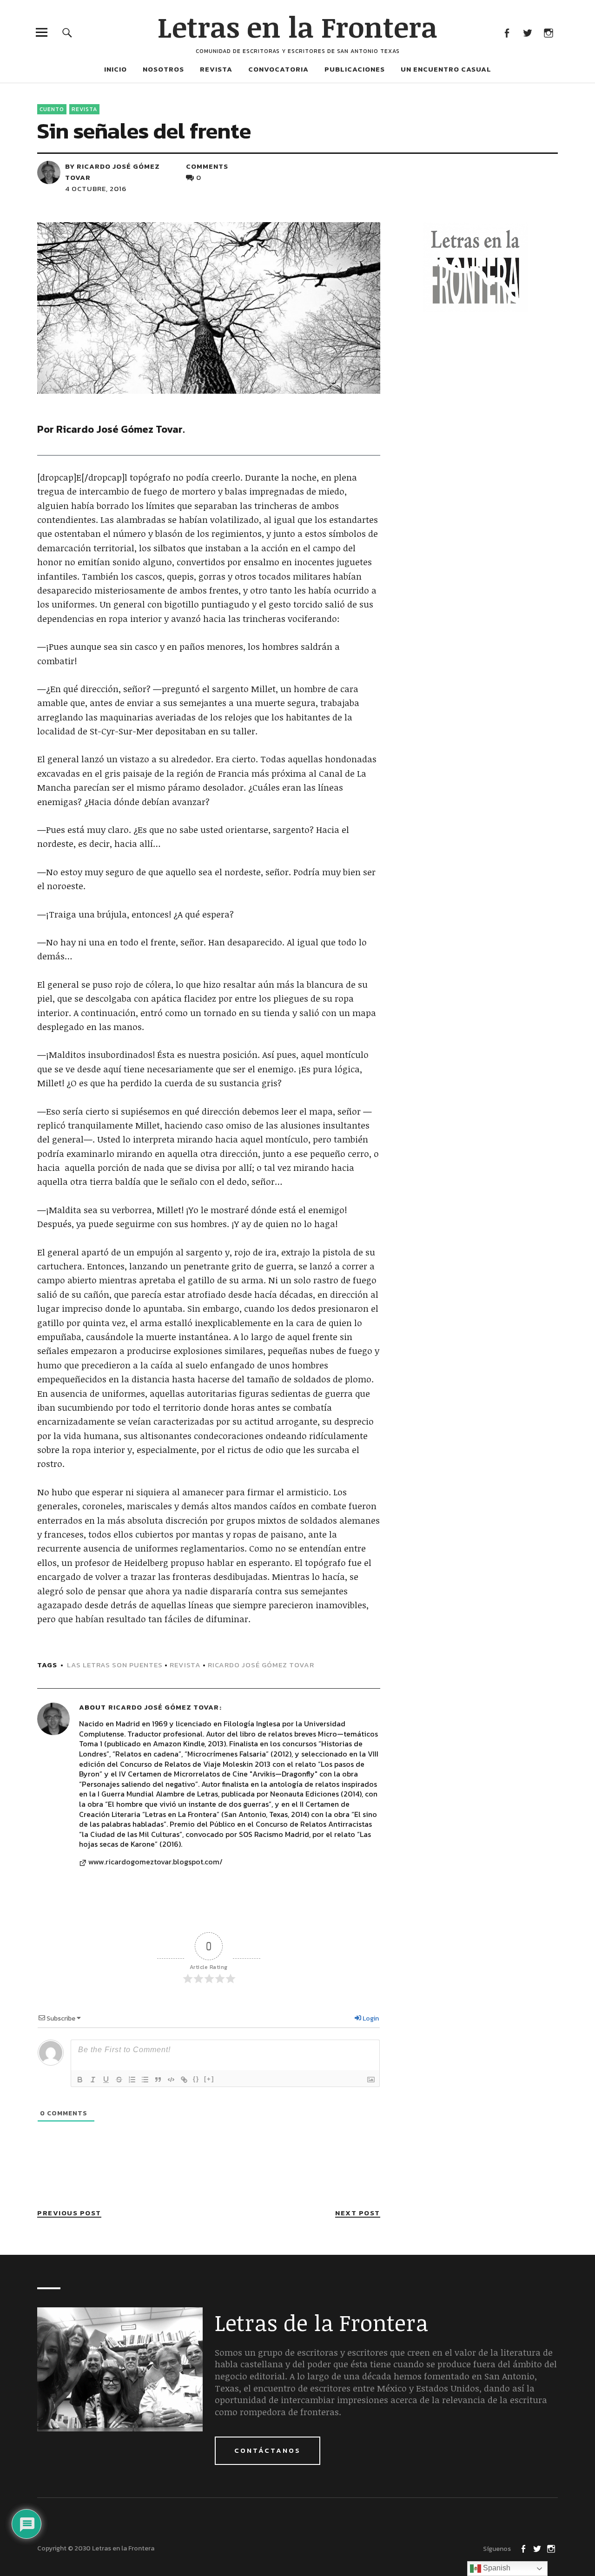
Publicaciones (355, 69)
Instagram (548, 32)
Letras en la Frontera (297, 26)
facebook (506, 32)
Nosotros (163, 69)
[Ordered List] (132, 2080)
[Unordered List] (145, 2080)
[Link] (184, 2080)
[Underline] (106, 2080)
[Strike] (119, 2080)
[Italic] (93, 2080)
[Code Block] (171, 2080)
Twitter (527, 32)
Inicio (116, 69)
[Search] (67, 32)
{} (196, 2079)
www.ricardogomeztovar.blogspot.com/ (155, 1862)
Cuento (52, 109)
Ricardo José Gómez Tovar (261, 1665)
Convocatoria (278, 69)
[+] (209, 2079)
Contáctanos (268, 2450)
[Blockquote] (158, 2080)
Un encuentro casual (446, 69)
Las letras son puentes (115, 1665)
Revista (216, 69)
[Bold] (80, 2080)
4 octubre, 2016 (96, 188)
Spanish (496, 2568)
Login (370, 2018)
